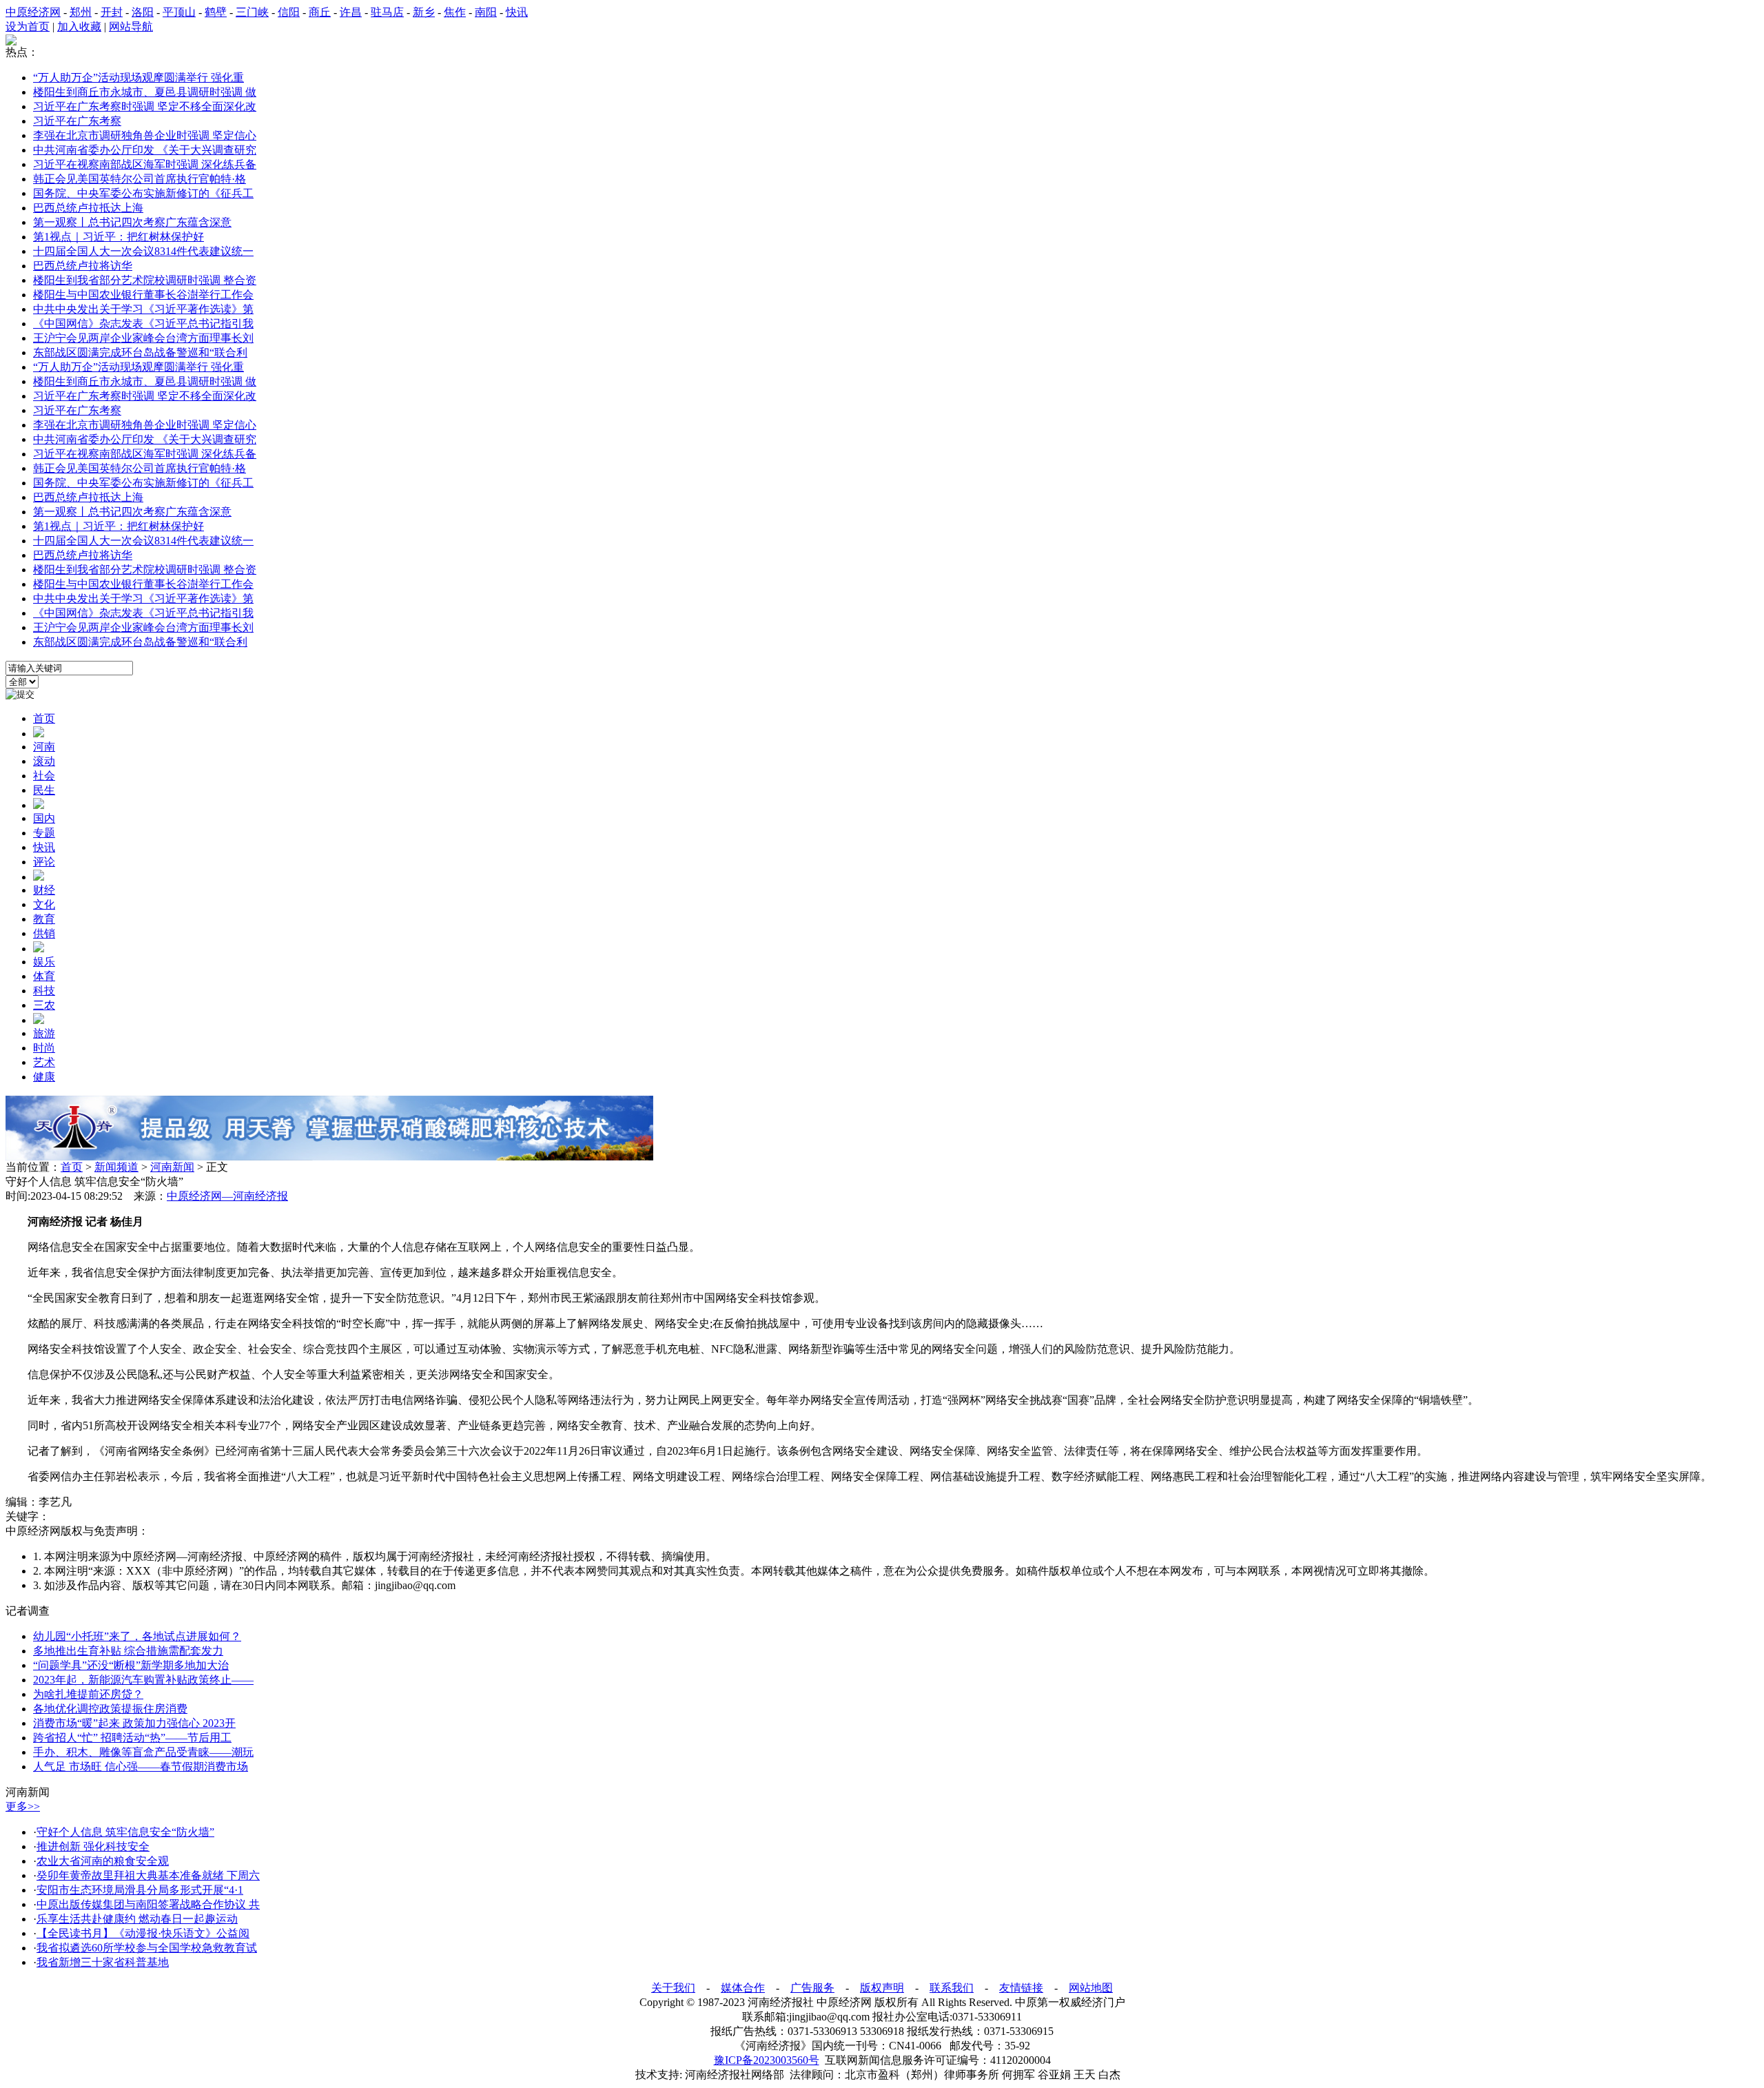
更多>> (23, 1806)
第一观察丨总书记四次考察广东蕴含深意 (132, 222)
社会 (44, 776)
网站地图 (1091, 1988)
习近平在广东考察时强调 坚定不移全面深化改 (145, 106)
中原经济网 (33, 12)
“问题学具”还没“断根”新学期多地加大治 (131, 1665)
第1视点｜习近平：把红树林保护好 (119, 237)
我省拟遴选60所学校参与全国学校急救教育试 (147, 1948)
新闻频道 (116, 1167)
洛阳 (143, 12)
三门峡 (252, 12)
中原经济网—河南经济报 (227, 1196)
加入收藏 (79, 27)
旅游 (44, 1033)
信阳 (289, 12)
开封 (112, 12)
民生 (44, 790)
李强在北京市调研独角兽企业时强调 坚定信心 (145, 135)
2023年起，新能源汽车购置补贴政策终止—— (143, 1680)
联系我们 (952, 1988)
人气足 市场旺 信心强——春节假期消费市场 (141, 1767)
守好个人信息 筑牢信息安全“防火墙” (125, 1832)
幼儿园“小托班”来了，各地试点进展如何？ (137, 1636)
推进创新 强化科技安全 (93, 1846)
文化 (44, 904)
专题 (44, 833)
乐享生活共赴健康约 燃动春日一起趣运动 (137, 1919)
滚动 (44, 761)
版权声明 (882, 1988)
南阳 (486, 12)
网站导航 (131, 27)
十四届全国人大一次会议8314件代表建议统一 (143, 251)
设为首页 (28, 27)
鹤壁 (216, 12)
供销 (44, 933)
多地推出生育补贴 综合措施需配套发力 (128, 1651)
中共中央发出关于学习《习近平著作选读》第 (143, 309)
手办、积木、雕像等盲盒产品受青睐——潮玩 (143, 1752)
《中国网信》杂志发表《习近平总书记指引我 (143, 324)
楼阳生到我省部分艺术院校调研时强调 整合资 (145, 280)
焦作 (455, 12)
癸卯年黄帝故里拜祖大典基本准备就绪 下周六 (148, 1875)
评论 (44, 862)
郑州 (81, 12)
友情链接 (1021, 1988)
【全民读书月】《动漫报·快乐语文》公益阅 (143, 1933)
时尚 (44, 1048)
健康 (44, 1077)
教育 (44, 919)
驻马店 (387, 12)
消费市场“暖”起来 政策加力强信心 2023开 (134, 1723)
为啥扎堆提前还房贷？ (88, 1694)
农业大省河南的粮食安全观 (103, 1861)
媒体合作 (743, 1988)
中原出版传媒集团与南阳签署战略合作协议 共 (148, 1904)
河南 (44, 747)
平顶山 (179, 12)
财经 (44, 890)
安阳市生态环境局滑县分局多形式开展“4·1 (140, 1890)
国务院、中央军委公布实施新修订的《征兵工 (143, 193)
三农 (44, 1005)
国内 (44, 818)
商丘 (320, 12)
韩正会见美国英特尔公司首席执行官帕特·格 (140, 179)
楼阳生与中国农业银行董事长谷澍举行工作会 (143, 295)
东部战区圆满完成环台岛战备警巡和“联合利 (140, 352)
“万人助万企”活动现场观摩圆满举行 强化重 (139, 78)
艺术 (44, 1062)
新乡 (424, 12)
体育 (44, 976)
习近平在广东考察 (77, 121)
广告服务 (812, 1988)
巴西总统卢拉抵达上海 (88, 208)
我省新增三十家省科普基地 (103, 1962)
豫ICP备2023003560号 (767, 2060)
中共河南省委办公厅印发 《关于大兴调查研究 (145, 150)
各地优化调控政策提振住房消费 (110, 1709)
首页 (44, 718)
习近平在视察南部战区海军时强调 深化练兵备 (145, 164)
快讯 (517, 12)
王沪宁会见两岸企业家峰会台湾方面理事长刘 (143, 338)
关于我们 (673, 1988)
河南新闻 (172, 1167)
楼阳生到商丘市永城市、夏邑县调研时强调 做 (145, 92)
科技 (44, 991)
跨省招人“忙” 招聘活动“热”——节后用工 (132, 1738)
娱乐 (44, 962)
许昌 (351, 12)
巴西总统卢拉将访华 (83, 266)
